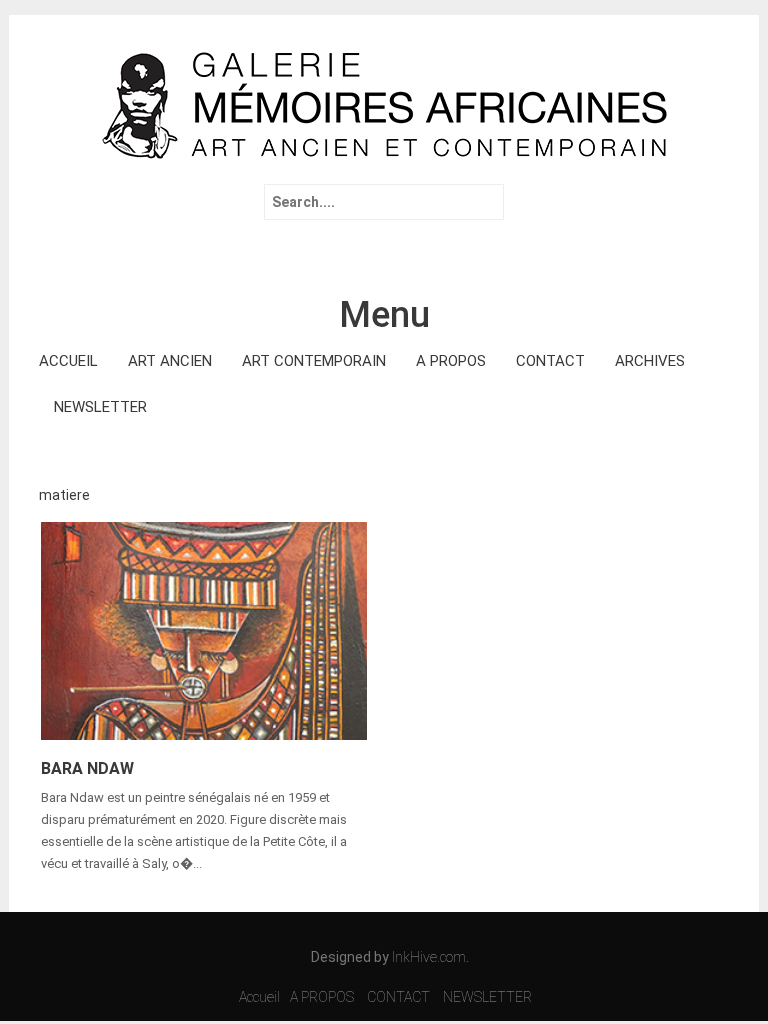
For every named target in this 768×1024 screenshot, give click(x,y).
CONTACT (550, 361)
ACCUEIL (68, 361)
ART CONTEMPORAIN (314, 361)
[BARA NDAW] (204, 629)
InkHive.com (429, 957)
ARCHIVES (650, 361)
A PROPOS (451, 361)
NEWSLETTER (100, 407)
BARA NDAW (87, 768)
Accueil (259, 997)
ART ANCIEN (170, 361)
